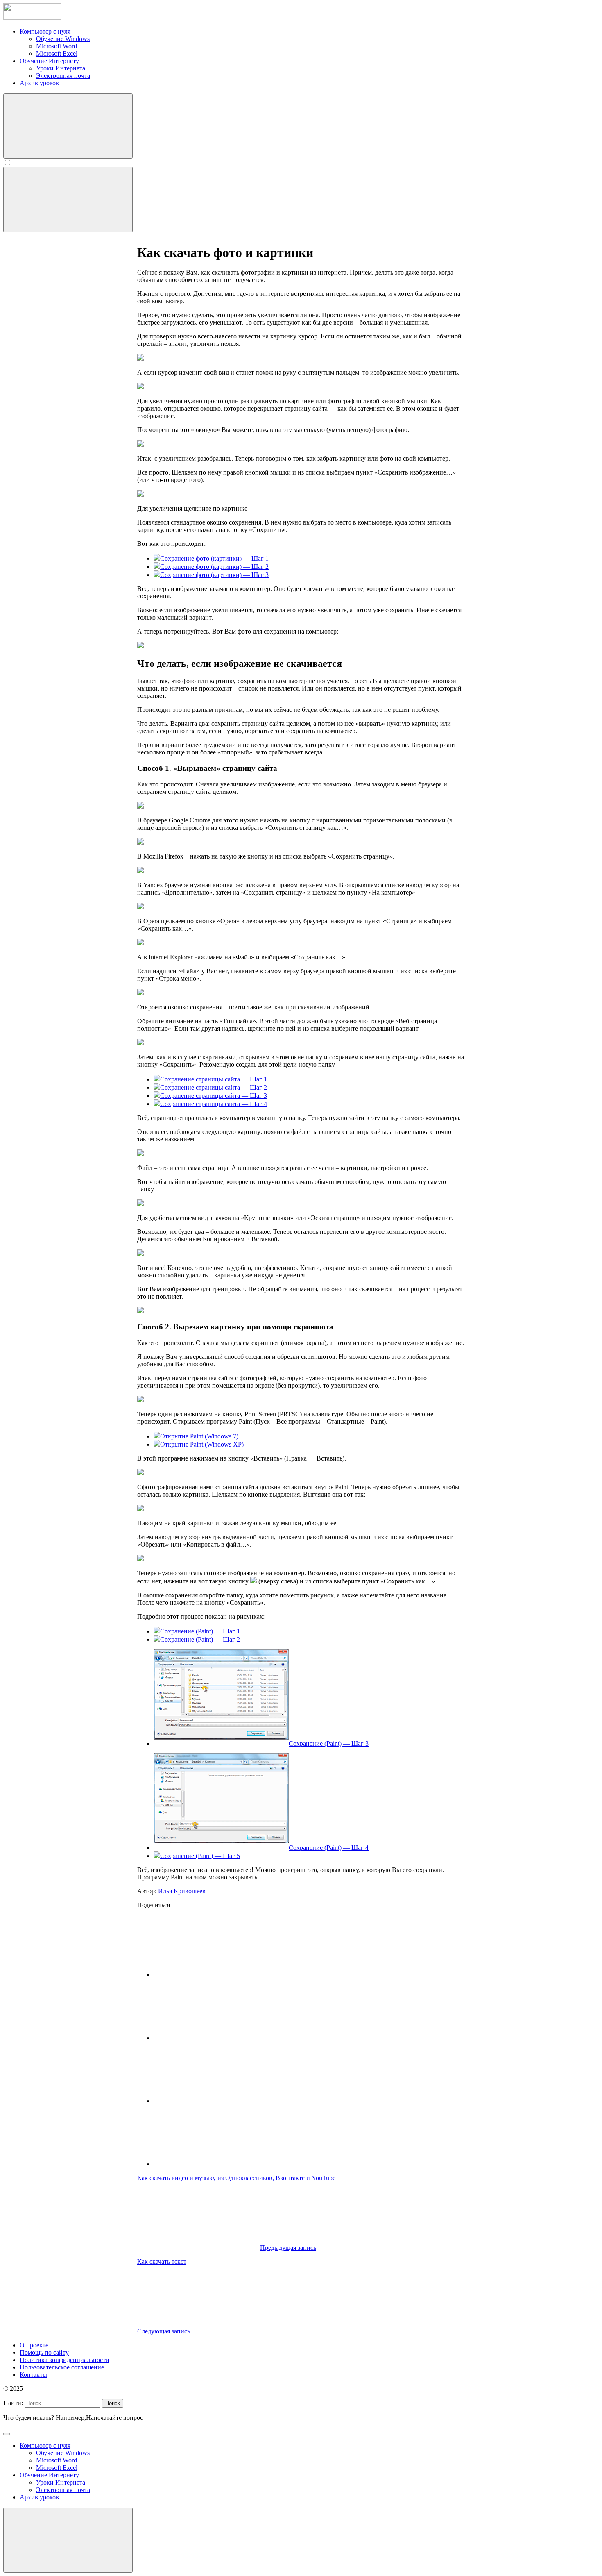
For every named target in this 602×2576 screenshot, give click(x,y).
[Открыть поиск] (68, 126)
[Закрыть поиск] (7, 2434)
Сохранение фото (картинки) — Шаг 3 (214, 575)
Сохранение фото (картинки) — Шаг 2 (214, 567)
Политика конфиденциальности (64, 2360)
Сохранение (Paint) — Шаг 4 (329, 1848)
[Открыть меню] (68, 199)
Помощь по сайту (44, 2352)
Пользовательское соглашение (62, 2367)
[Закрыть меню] (68, 2540)
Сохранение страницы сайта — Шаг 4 (214, 1104)
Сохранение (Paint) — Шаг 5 (200, 1856)
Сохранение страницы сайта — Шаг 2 (214, 1087)
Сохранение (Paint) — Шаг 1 (200, 1631)
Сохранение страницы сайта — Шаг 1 (214, 1079)
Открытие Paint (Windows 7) (199, 1436)
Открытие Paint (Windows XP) (202, 1444)
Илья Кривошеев (182, 1891)
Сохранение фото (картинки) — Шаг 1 (214, 558)
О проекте (34, 2345)
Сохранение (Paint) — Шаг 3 (329, 1743)
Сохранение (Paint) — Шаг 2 (200, 1639)
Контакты (33, 2375)
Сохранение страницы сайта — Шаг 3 (214, 1096)
